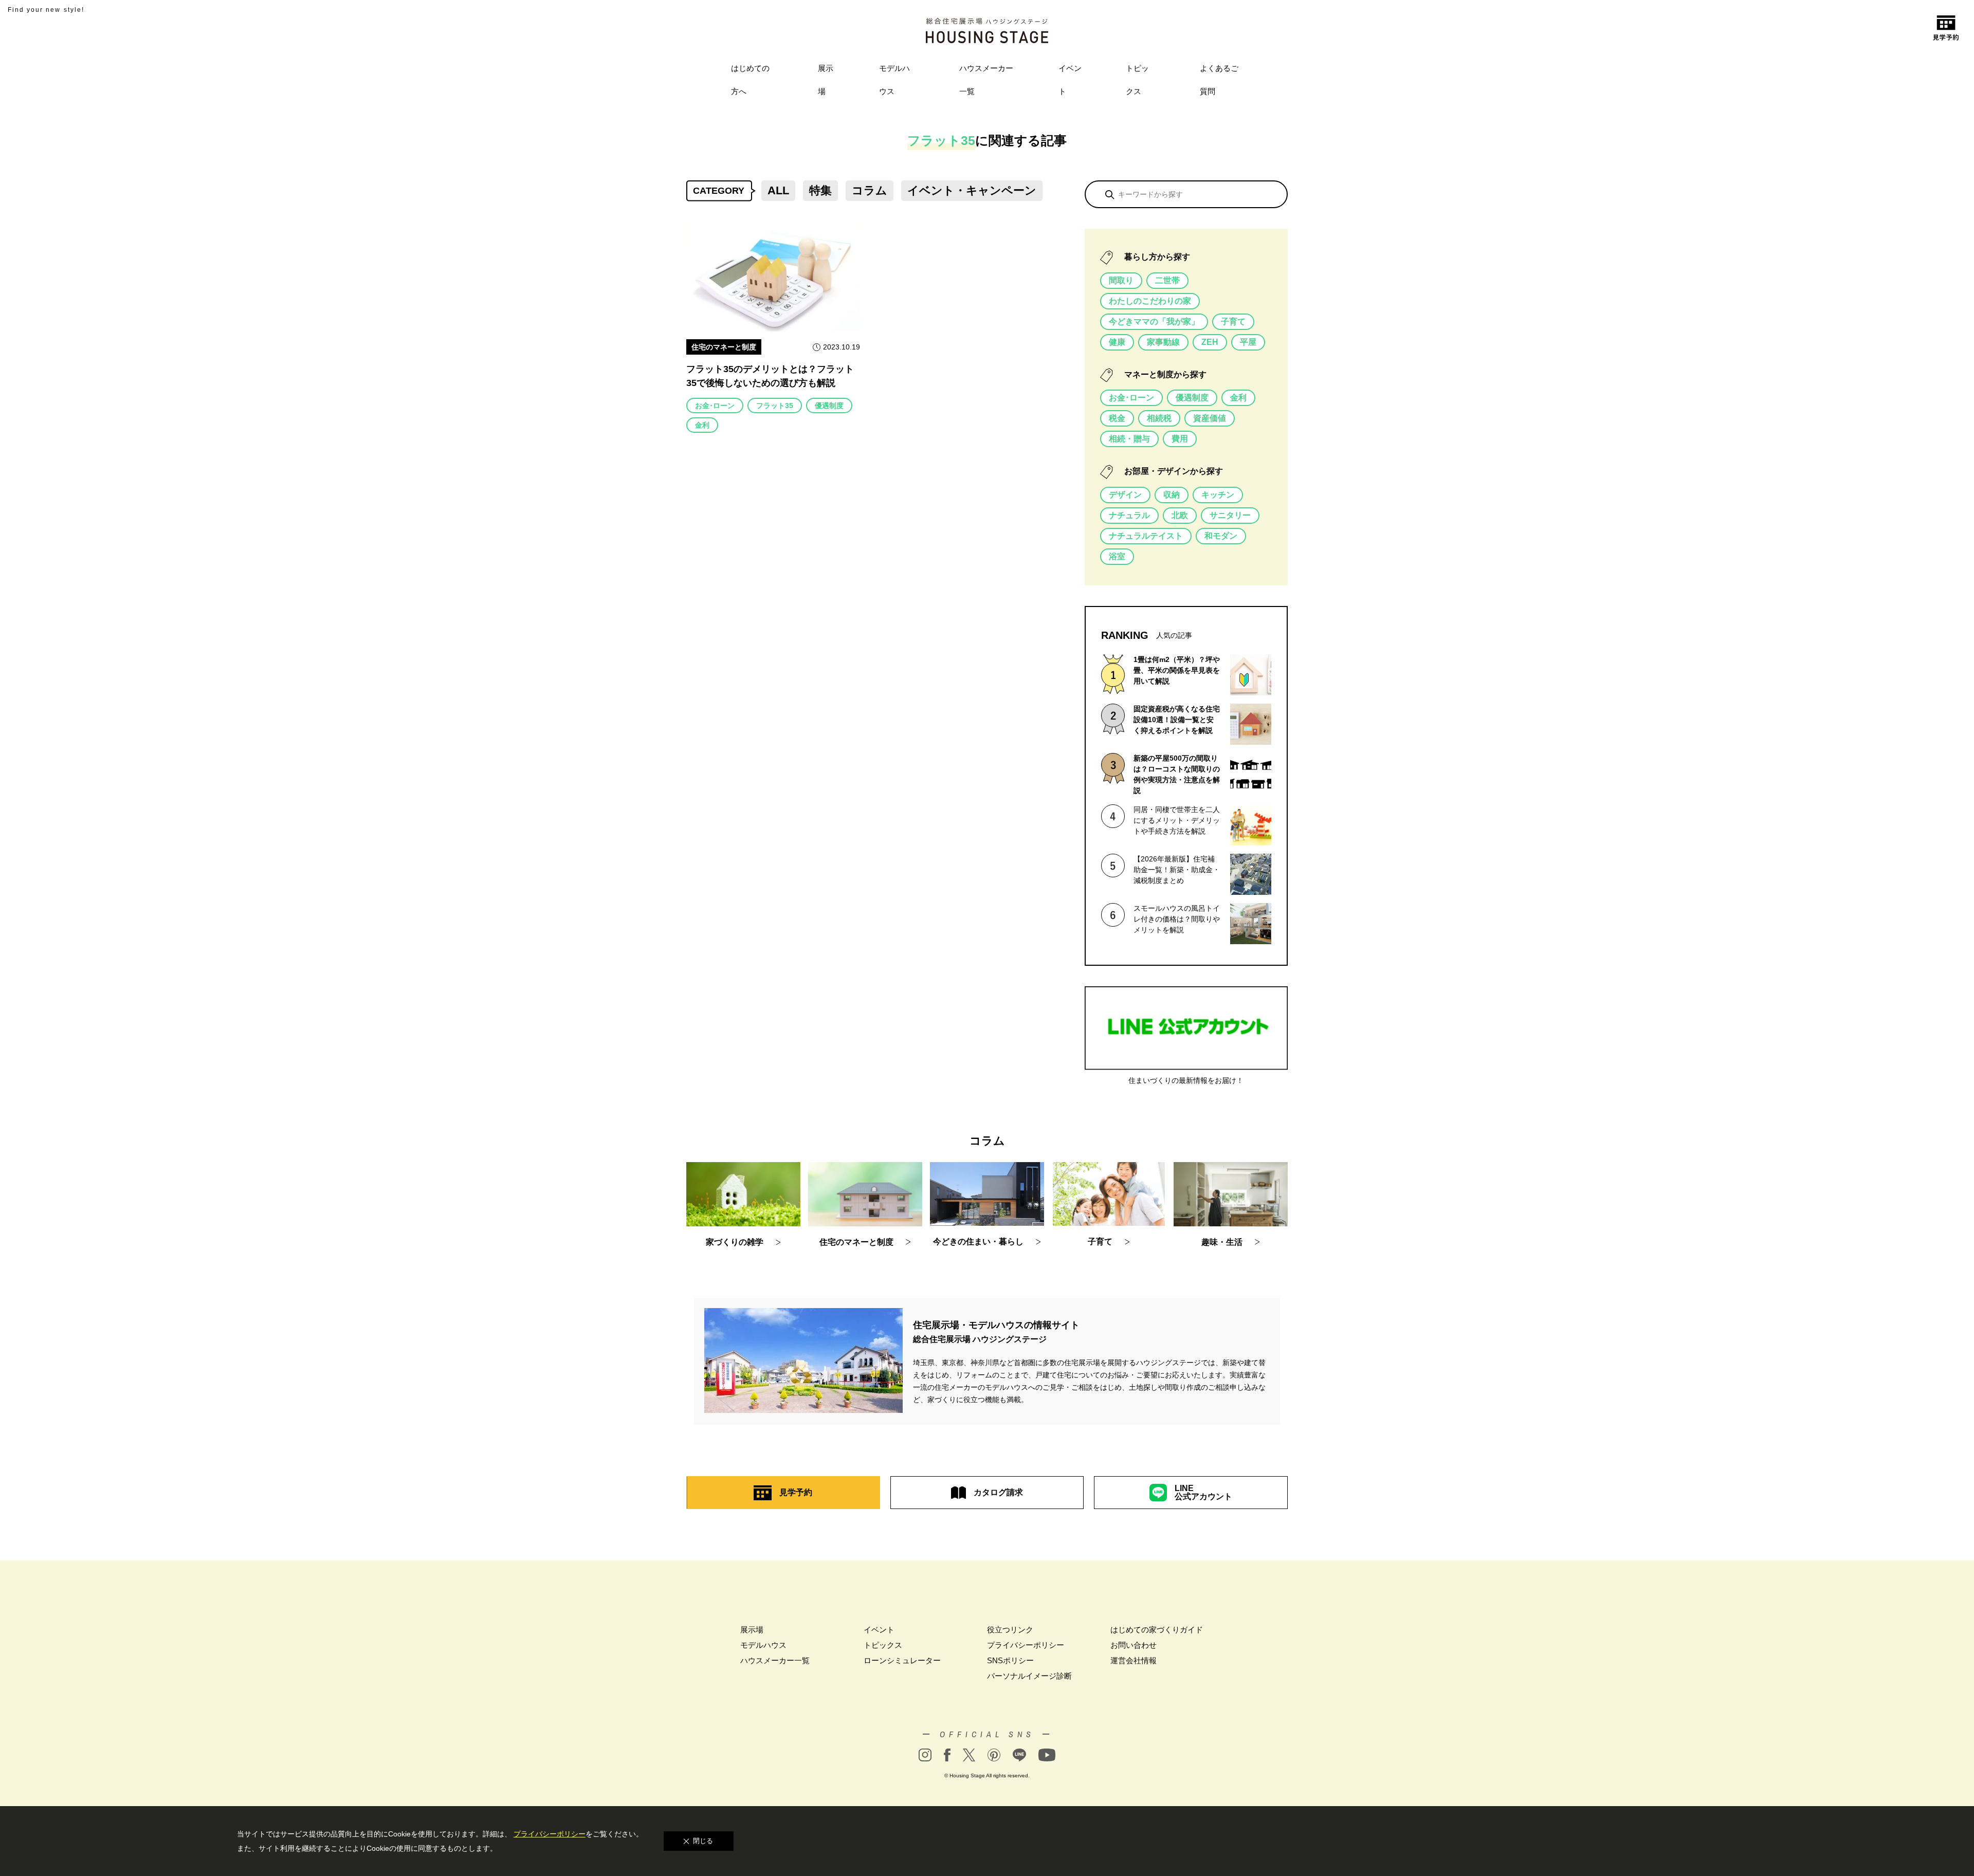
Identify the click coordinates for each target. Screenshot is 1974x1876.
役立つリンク (1010, 1630)
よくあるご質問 (1219, 80)
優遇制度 (829, 406)
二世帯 (1167, 280)
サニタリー (1230, 515)
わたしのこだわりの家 (1150, 301)
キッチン (1218, 495)
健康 (1117, 342)
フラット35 (775, 406)
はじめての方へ (750, 80)
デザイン (1125, 495)
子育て (1233, 321)
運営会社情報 (1134, 1660)
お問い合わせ (1134, 1645)
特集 (820, 190)
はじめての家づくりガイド (1157, 1630)
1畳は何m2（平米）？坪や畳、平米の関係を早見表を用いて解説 (1177, 670)
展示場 (826, 80)
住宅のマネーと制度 (724, 347)
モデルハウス (894, 80)
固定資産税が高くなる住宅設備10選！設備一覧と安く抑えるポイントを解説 (1177, 720)
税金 (1117, 418)
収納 (1172, 495)
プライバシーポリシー (1026, 1645)
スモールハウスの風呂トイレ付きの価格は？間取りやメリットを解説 (1177, 919)
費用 (1180, 439)
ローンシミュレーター (902, 1660)
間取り (1121, 280)
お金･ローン (715, 406)
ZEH (1210, 342)
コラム (870, 190)
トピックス (1137, 80)
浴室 (1117, 556)
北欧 (1180, 515)
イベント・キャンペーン (972, 190)
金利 (702, 425)
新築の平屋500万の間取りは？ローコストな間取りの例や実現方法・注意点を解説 (1177, 774)
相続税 (1159, 418)
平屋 (1248, 342)
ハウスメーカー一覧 (986, 80)
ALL (778, 190)
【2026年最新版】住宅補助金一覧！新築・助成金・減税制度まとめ (1177, 870)
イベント (1070, 80)
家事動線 (1163, 342)
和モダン (1221, 536)
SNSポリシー (1010, 1660)
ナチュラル (1129, 515)
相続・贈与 (1129, 439)
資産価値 (1210, 418)
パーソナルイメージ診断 (1029, 1676)
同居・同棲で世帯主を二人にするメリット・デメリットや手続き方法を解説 (1177, 820)
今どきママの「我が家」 (1154, 321)
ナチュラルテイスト (1146, 536)
